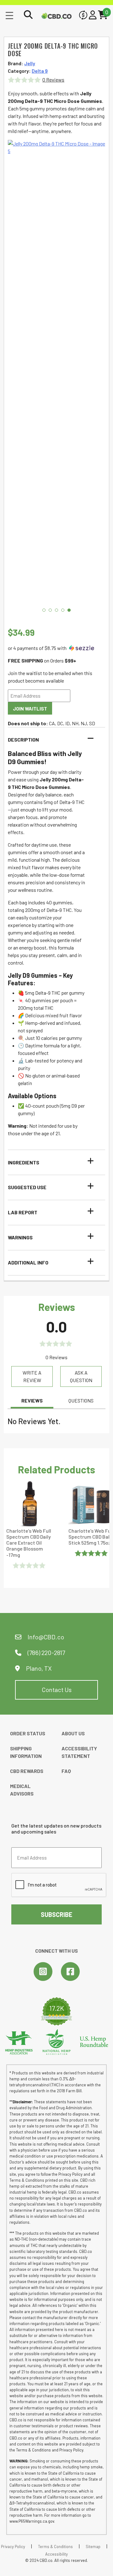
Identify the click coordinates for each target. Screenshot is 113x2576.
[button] (53, 740)
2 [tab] (50, 610)
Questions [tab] (81, 1400)
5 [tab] (69, 610)
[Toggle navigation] (9, 15)
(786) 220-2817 (46, 1653)
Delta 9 (40, 71)
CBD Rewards (27, 1771)
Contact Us (57, 1690)
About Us (73, 1733)
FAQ (66, 1771)
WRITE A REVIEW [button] (32, 1376)
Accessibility (56, 2554)
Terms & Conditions (55, 2547)
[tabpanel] (56, 375)
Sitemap (93, 2547)
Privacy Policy (13, 2547)
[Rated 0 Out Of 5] (30, 1565)
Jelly (30, 63)
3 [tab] (56, 610)
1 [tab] (44, 610)
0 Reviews (53, 80)
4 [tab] (63, 610)
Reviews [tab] (32, 1400)
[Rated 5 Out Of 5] (92, 1553)
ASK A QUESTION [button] (81, 1376)
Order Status (28, 1733)
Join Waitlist (30, 708)
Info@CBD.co (46, 1637)
